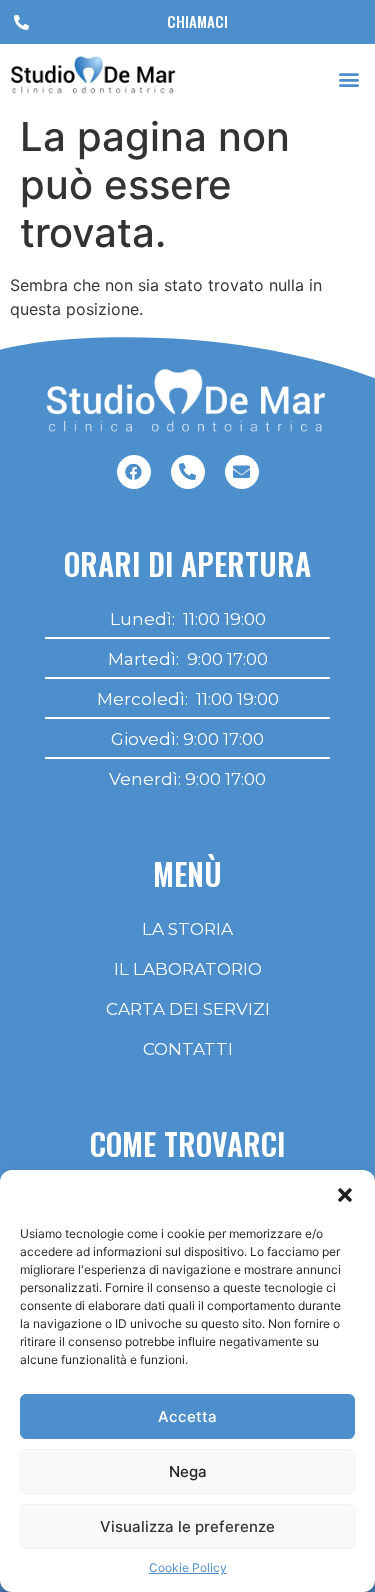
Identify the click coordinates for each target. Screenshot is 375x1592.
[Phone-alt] (188, 472)
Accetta (187, 1416)
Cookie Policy (188, 1567)
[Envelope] (242, 472)
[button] (345, 1195)
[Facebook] (134, 472)
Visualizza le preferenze (187, 1526)
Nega (188, 1471)
